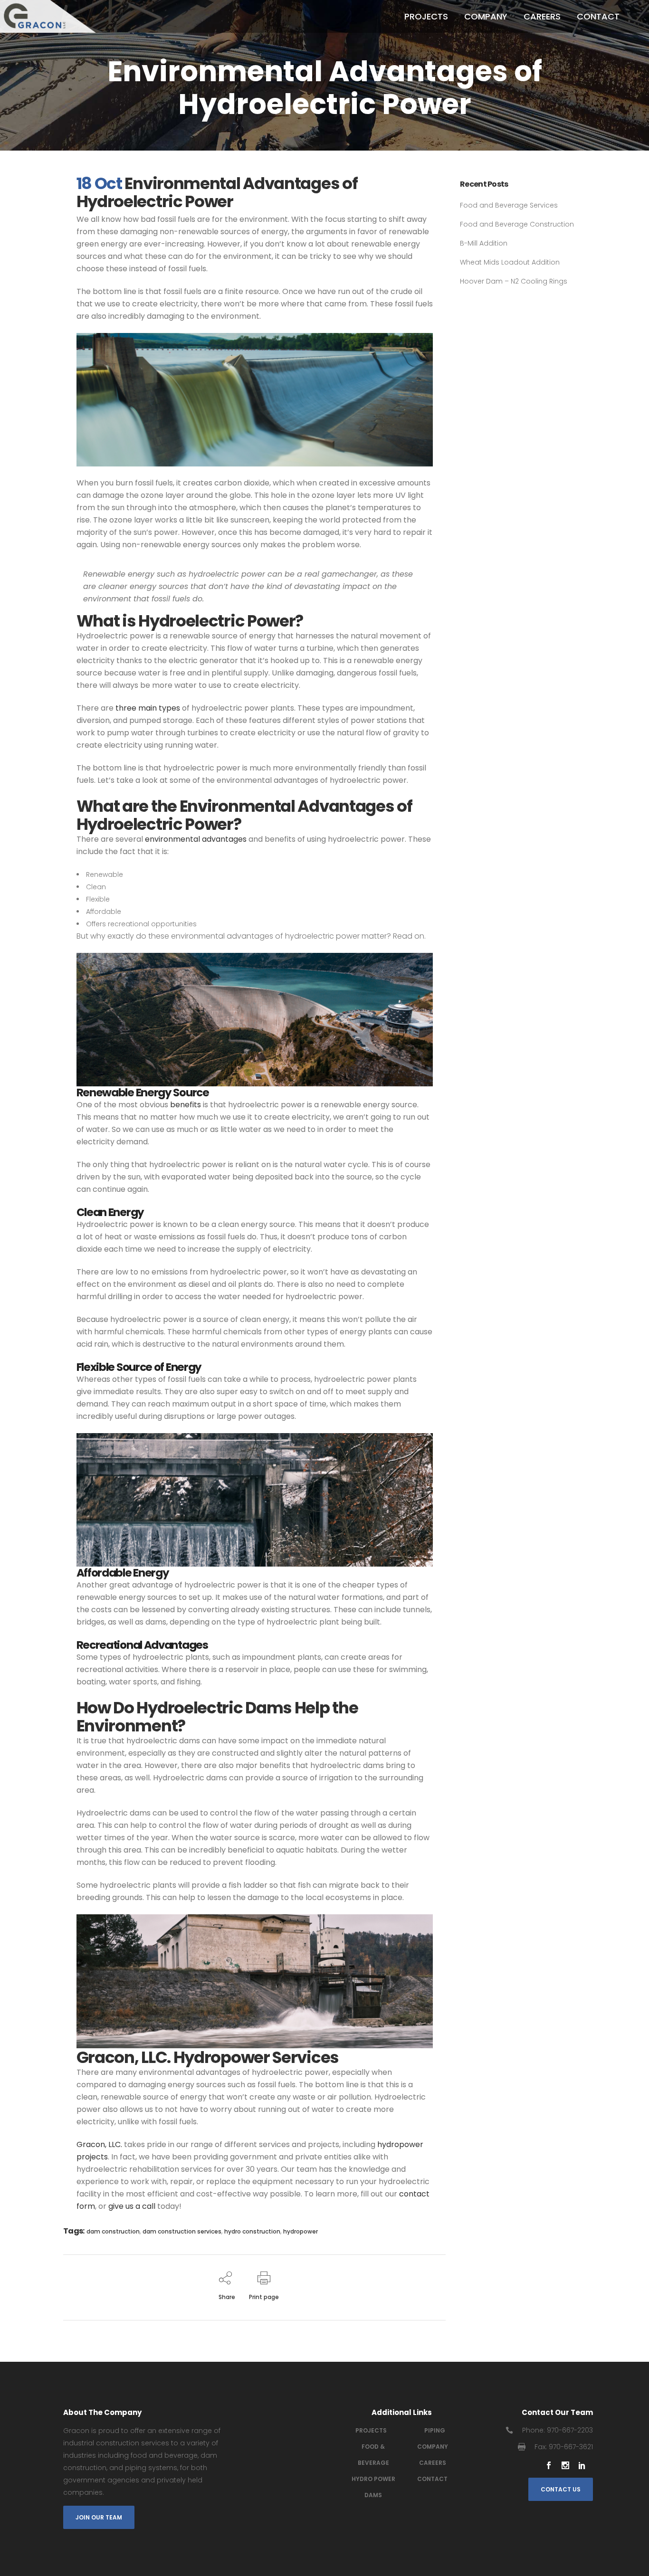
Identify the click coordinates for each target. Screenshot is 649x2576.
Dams (373, 2495)
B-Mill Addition (484, 243)
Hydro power (373, 2479)
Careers (433, 2463)
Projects (371, 2430)
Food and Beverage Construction (517, 224)
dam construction (113, 2231)
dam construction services (182, 2231)
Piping (435, 2430)
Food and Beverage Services (509, 205)
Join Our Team (99, 2517)
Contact (432, 2479)
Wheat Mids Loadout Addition (510, 262)
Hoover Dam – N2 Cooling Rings (514, 281)
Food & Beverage (373, 2455)
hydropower (301, 2231)
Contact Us (561, 2489)
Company (433, 2447)
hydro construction (252, 2231)
